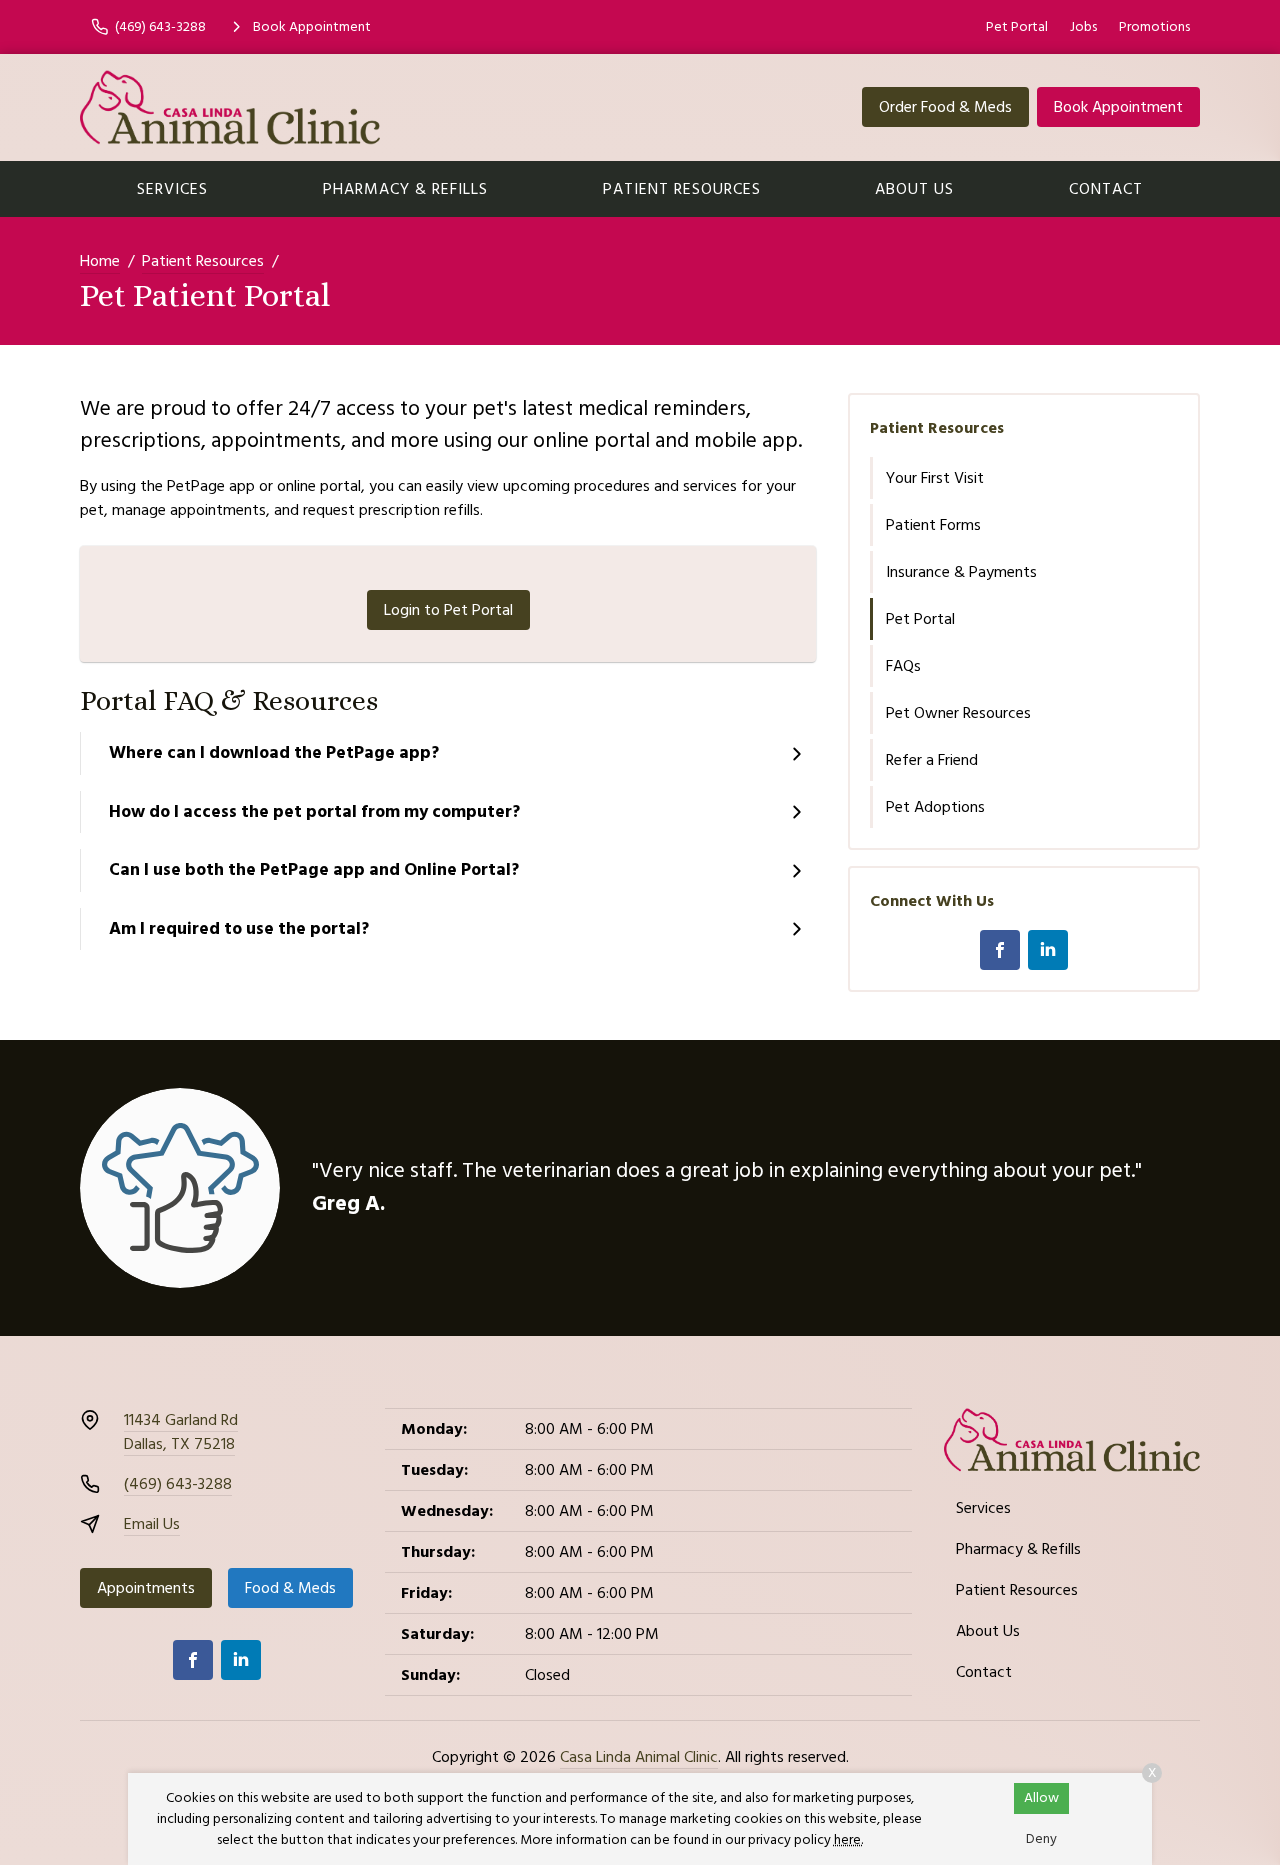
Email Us (152, 1524)
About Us (914, 189)
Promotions (1154, 27)
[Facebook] (1000, 950)
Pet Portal (1017, 27)
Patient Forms (933, 525)
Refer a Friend (932, 760)
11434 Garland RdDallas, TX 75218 (181, 1432)
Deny (1041, 1839)
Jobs (1083, 27)
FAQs (903, 666)
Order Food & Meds (945, 107)
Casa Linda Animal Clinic (639, 1757)
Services (172, 189)
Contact (1106, 189)
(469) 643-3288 (178, 1484)
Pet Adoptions (935, 807)
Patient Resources (682, 189)
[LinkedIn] (1048, 950)
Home (100, 261)
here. (848, 1840)
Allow (1041, 1798)
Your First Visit (935, 478)
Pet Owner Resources (958, 713)
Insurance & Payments (961, 572)
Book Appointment (1118, 107)
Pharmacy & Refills (405, 189)
